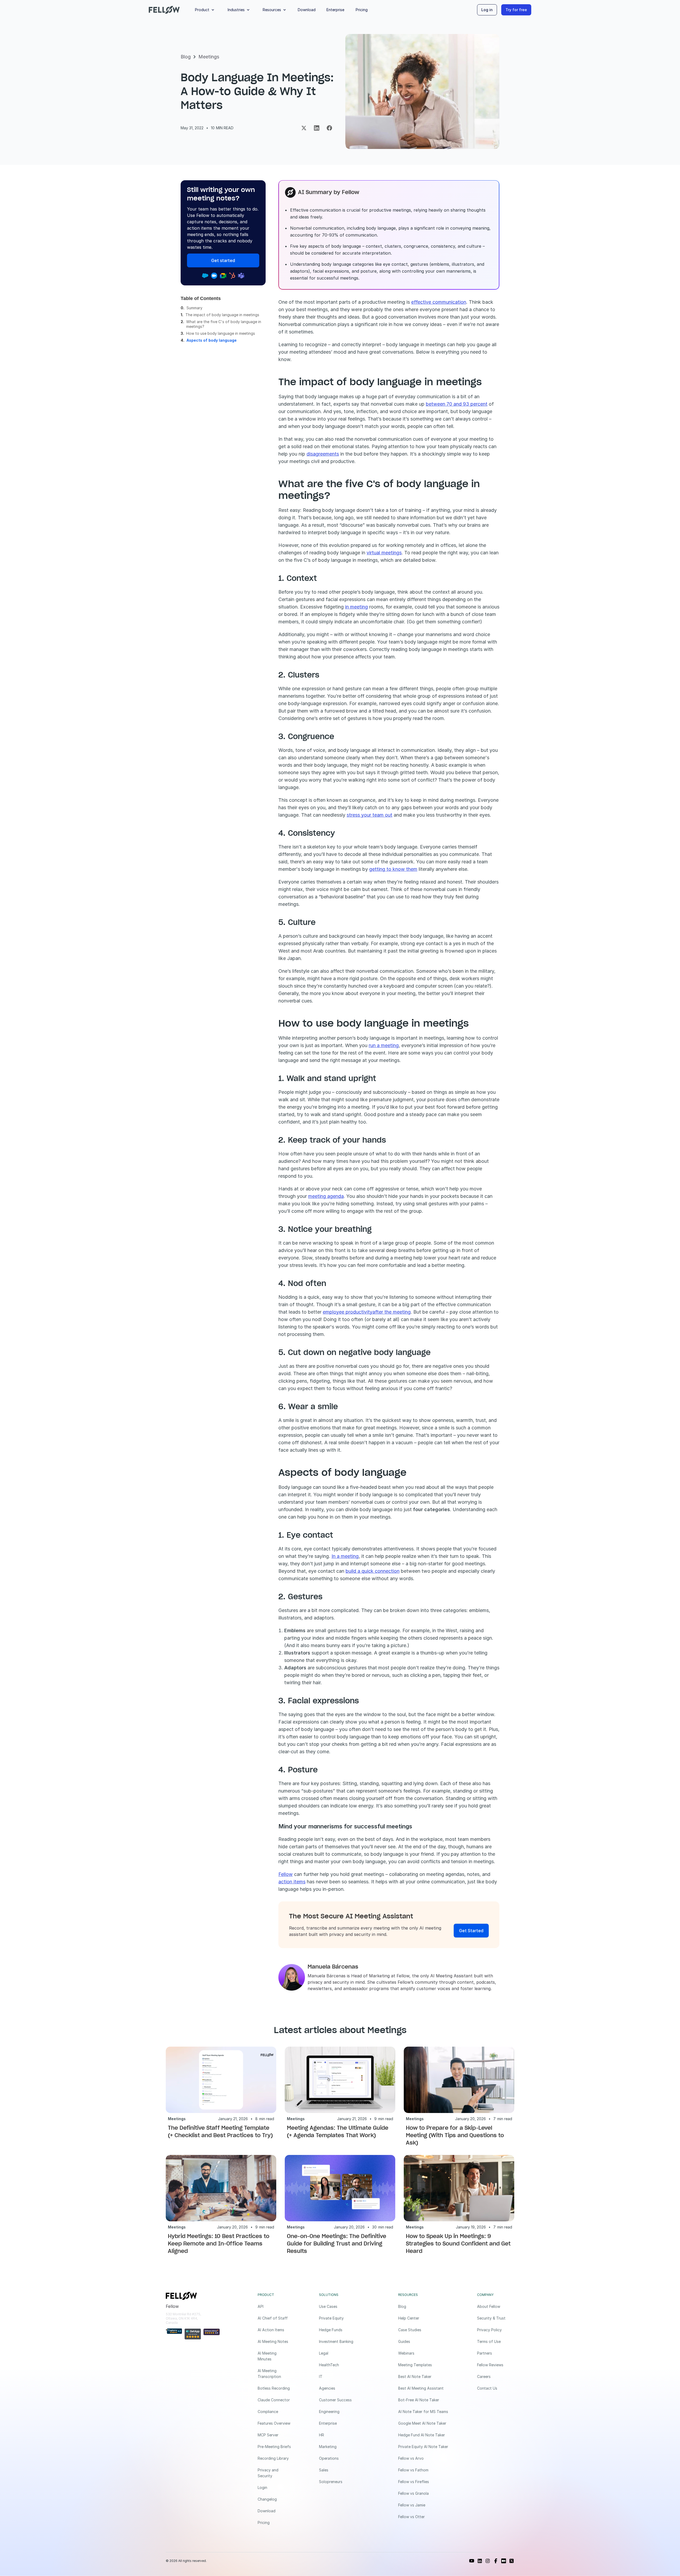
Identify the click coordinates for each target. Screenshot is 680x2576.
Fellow (286, 1874)
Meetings (209, 57)
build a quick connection (373, 1571)
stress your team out (369, 815)
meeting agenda (326, 1196)
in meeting (356, 607)
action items (292, 1882)
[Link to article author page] (292, 1977)
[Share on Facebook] (329, 128)
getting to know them (393, 869)
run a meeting (384, 1045)
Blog (186, 57)
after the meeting (392, 1312)
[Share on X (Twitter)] (304, 128)
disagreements (323, 454)
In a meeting (345, 1556)
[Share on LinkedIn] (317, 128)
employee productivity (348, 1312)
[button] (206, 10)
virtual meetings (384, 553)
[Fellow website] (164, 10)
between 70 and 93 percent (457, 404)
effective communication (439, 302)
